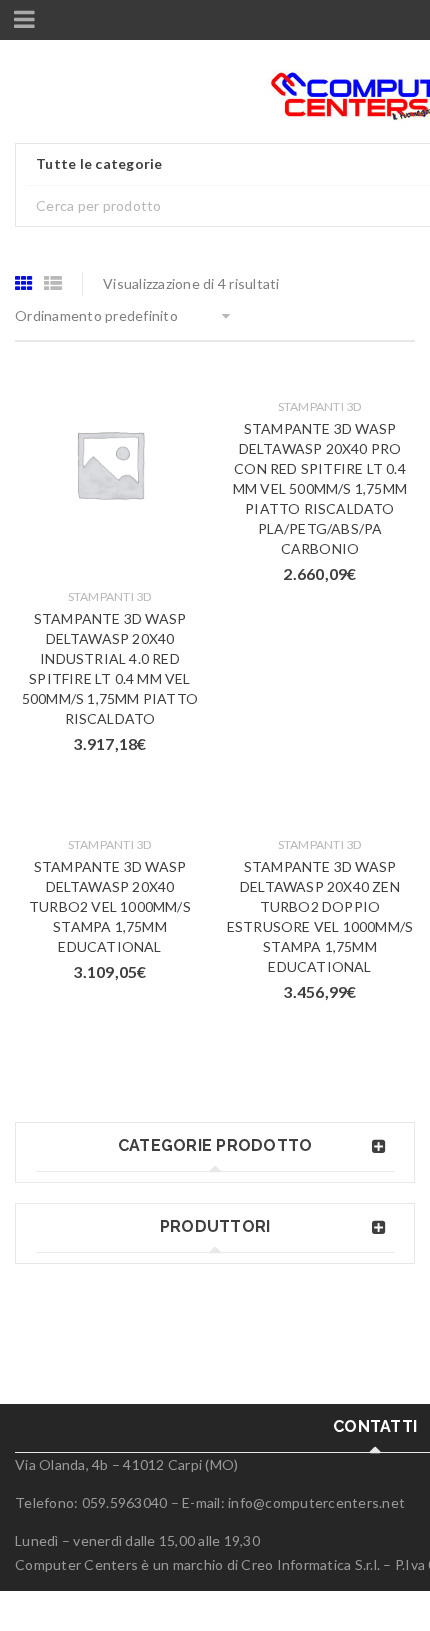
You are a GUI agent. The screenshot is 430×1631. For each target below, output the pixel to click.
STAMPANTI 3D (110, 596)
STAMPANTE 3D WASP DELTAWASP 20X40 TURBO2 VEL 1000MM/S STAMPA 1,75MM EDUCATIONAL (110, 906)
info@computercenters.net (316, 1502)
